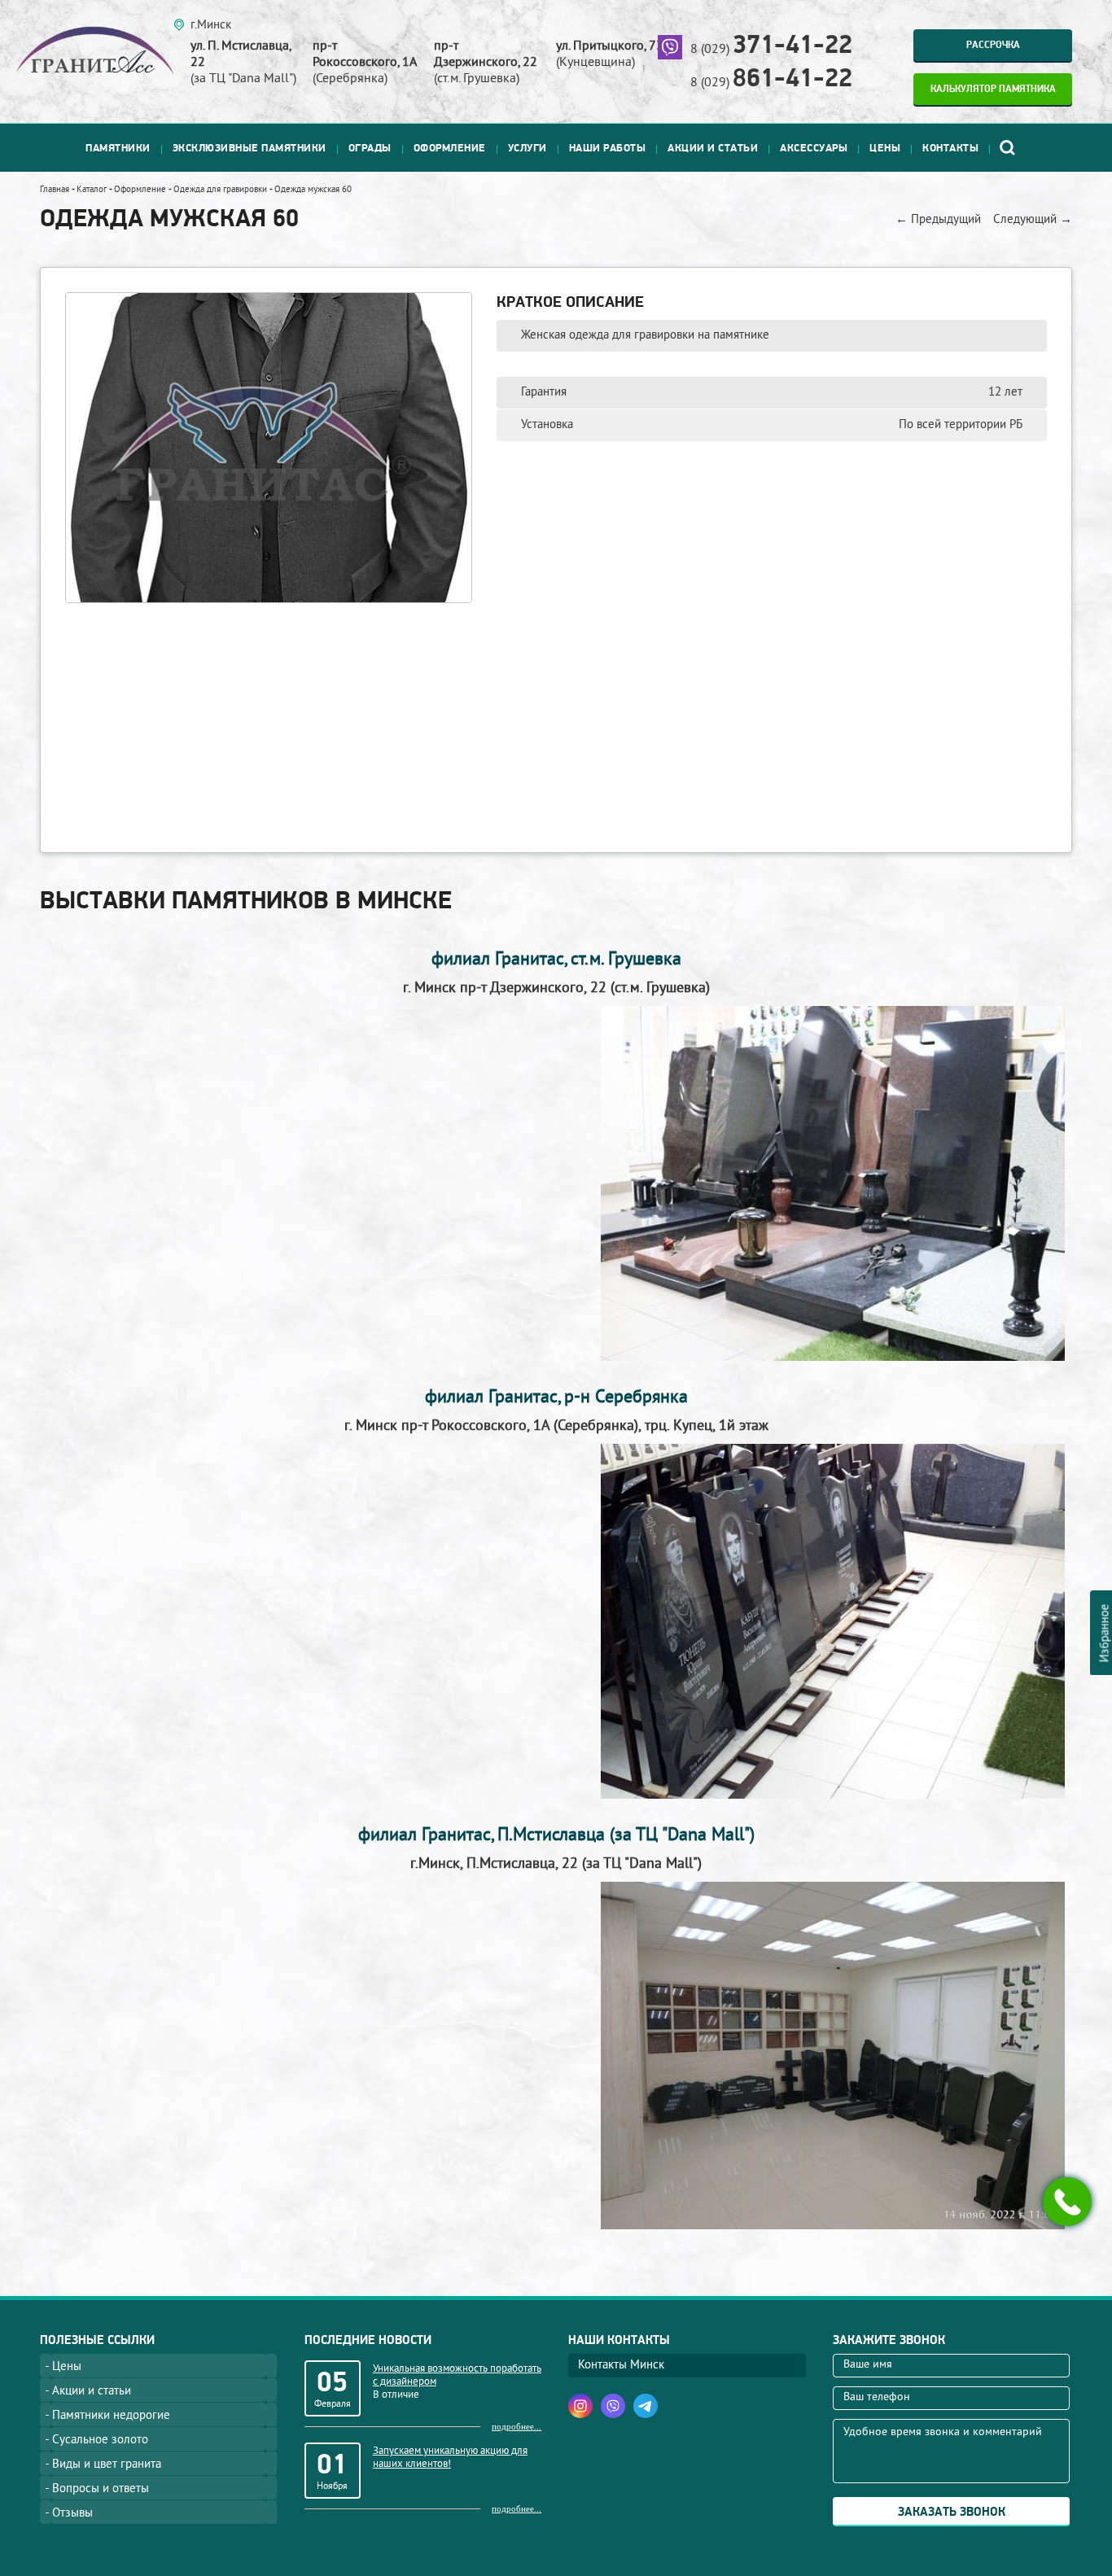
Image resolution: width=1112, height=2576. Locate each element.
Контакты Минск (621, 2366)
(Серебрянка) (365, 63)
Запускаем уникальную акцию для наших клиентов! (450, 2458)
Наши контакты (619, 2340)
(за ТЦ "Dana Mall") (243, 63)
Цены (885, 148)
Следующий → (1033, 220)
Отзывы (72, 2514)
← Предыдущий (938, 220)
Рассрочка (993, 45)
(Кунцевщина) (610, 55)
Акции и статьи (713, 148)
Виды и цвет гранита (107, 2465)
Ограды (370, 148)
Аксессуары (814, 148)
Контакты (950, 148)
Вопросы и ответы (101, 2489)
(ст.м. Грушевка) (486, 63)
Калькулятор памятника (993, 89)
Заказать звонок (952, 2512)
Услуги (528, 148)
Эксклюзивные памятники (250, 148)
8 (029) (771, 50)
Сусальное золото (100, 2440)
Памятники (118, 148)
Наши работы (608, 148)
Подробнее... (517, 2426)
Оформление (450, 148)
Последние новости (368, 2340)
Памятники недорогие (111, 2416)
